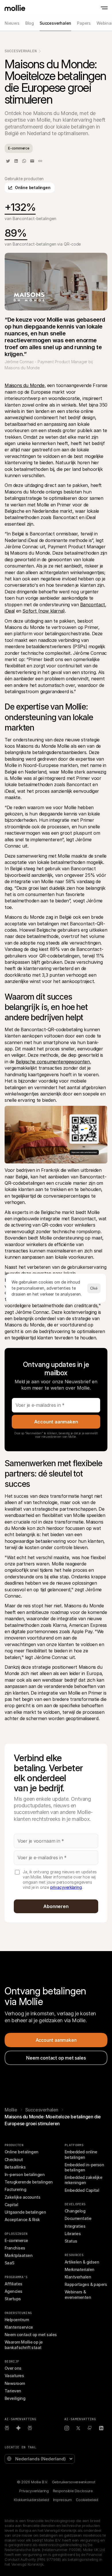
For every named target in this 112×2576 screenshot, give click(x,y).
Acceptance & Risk (22, 2219)
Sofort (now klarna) (44, 611)
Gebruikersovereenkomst (74, 2482)
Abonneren (56, 1906)
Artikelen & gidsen (82, 2262)
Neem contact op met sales (31, 2335)
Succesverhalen (21, 51)
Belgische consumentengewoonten (53, 1062)
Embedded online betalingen (81, 2154)
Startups (13, 2299)
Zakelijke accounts (22, 2197)
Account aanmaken (56, 1422)
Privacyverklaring (34, 2491)
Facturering (15, 2189)
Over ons (13, 2368)
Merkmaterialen (79, 2269)
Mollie (11, 2110)
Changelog (75, 2211)
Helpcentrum (17, 2320)
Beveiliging (15, 2398)
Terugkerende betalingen (29, 2182)
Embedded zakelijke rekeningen (84, 2180)
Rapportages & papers (86, 2284)
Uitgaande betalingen (25, 2212)
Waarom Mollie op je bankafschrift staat (24, 2345)
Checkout (14, 2160)
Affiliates (13, 2284)
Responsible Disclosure (73, 2491)
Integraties (75, 2226)
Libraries (73, 2234)
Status (71, 2241)
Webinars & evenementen (78, 2294)
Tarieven (13, 2391)
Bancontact (93, 605)
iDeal (10, 611)
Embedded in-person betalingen (85, 2167)
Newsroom (15, 2383)
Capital (11, 2205)
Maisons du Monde (25, 385)
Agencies (13, 2291)
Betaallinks (15, 2167)
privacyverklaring (66, 1887)
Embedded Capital (82, 2190)
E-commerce (16, 2240)
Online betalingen (22, 2152)
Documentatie (78, 2218)
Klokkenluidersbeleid (31, 2500)
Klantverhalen (78, 2277)
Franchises (15, 2248)
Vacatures (14, 2376)
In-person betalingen (25, 2174)
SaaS (9, 2263)
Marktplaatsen (19, 2255)
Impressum (62, 2500)
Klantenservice (19, 2327)
